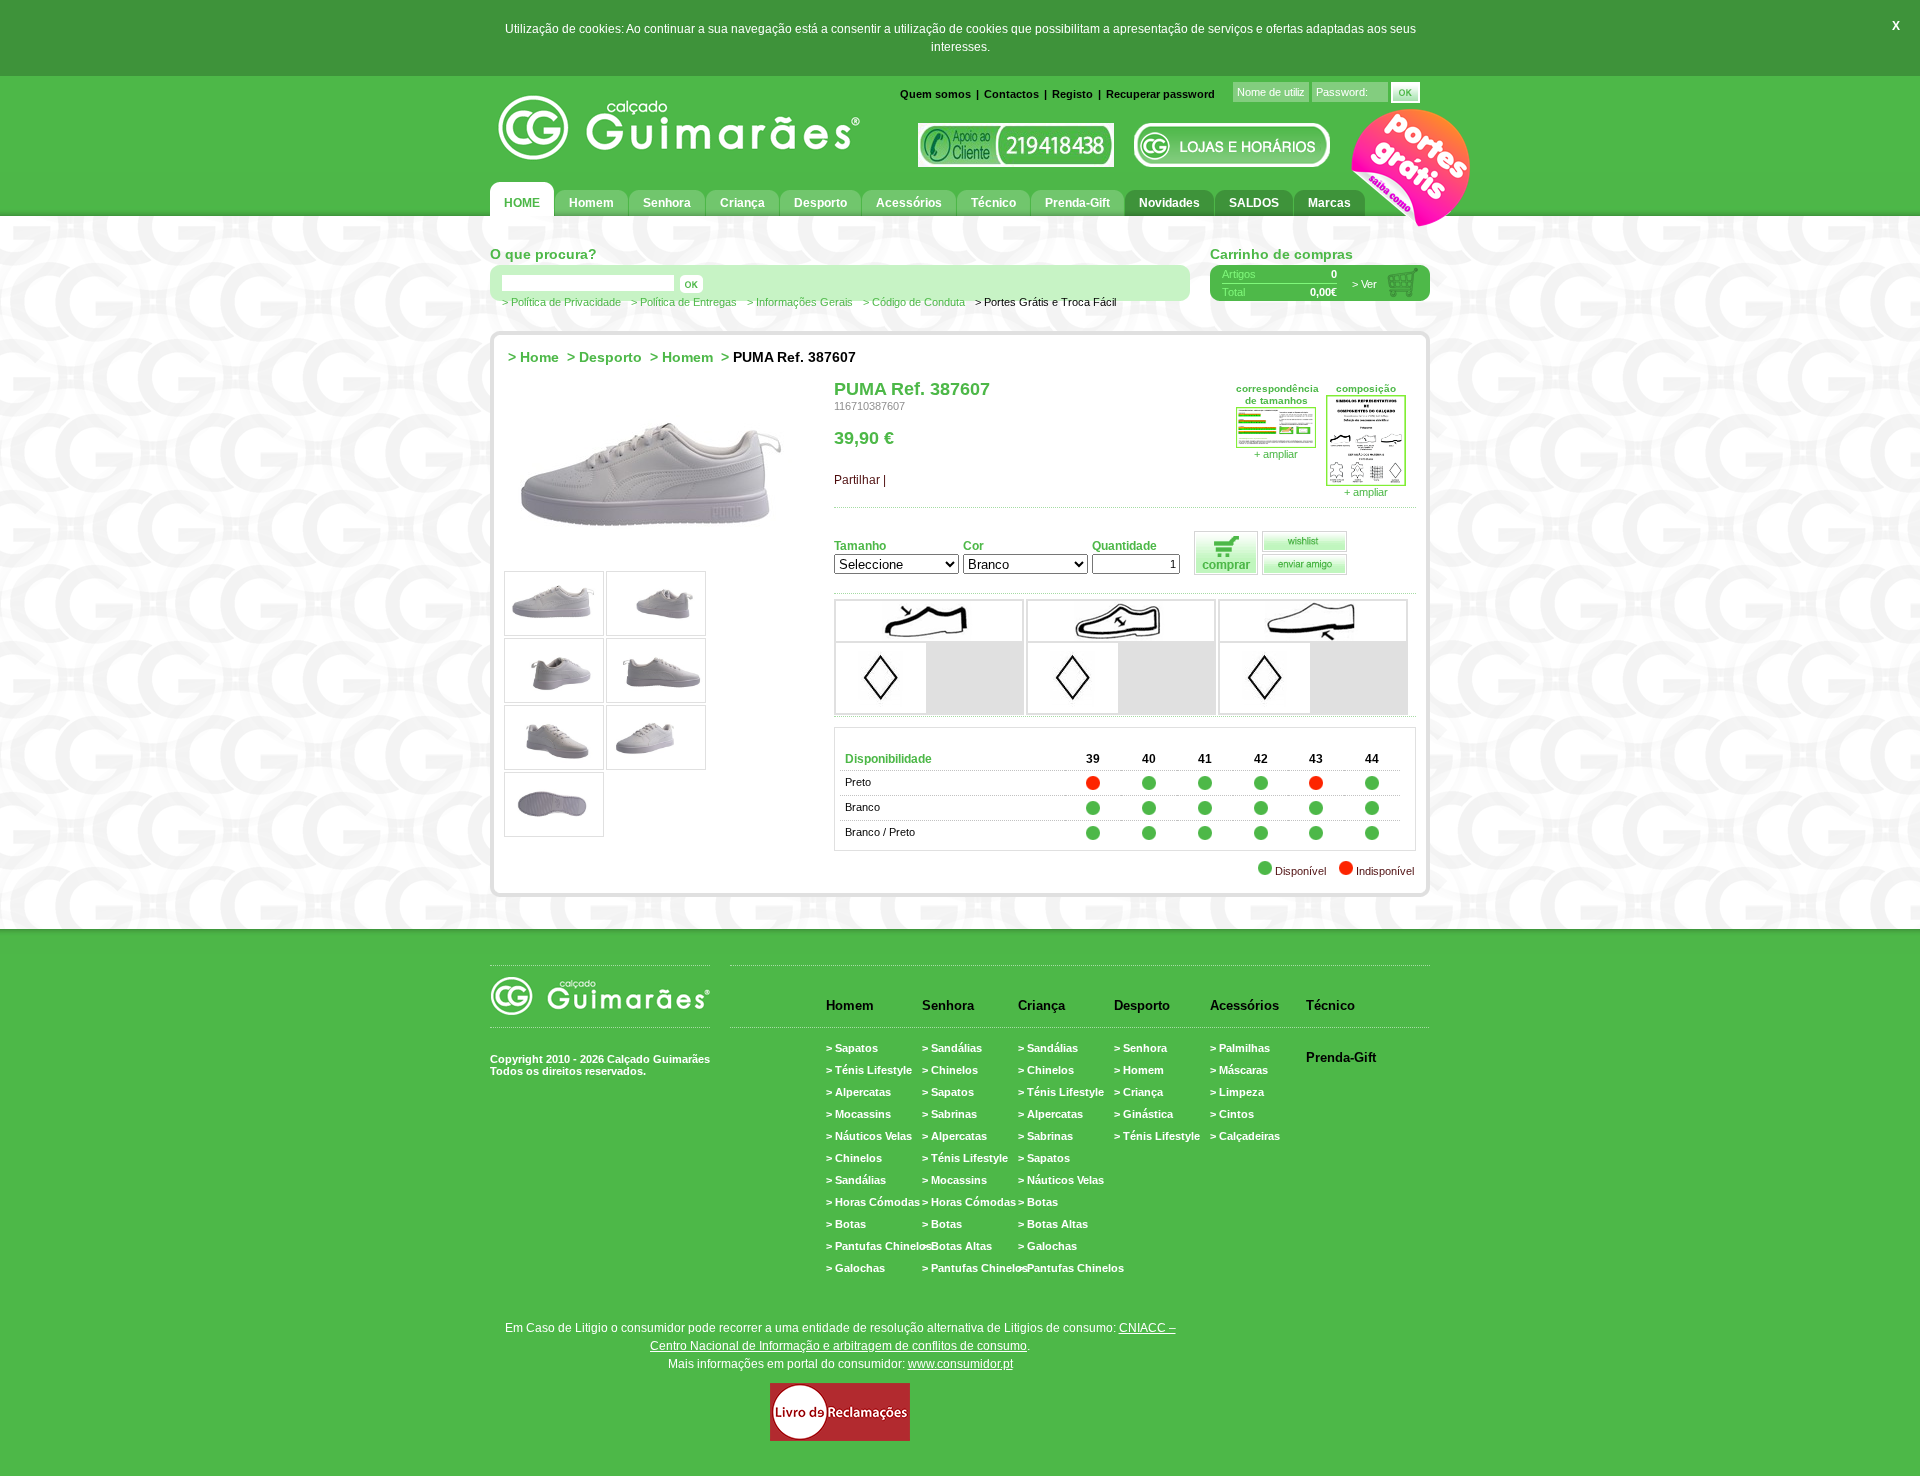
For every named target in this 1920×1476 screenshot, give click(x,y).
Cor (973, 546)
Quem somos (935, 94)
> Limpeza (1237, 1092)
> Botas (846, 1224)
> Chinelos (854, 1158)
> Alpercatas (858, 1092)
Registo (1072, 94)
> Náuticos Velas (869, 1136)
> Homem (1139, 1070)
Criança (1041, 1005)
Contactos (1011, 94)
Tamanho (860, 546)
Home (539, 357)
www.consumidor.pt (960, 1364)
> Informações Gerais (800, 302)
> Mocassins (858, 1114)
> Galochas (855, 1268)
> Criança (1138, 1092)
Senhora (948, 1005)
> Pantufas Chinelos (879, 1246)
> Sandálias (856, 1180)
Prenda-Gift (1341, 1057)
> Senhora (1140, 1048)
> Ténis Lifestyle (869, 1070)
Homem (687, 357)
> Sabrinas (949, 1114)
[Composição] (1366, 482)
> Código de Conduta (914, 302)
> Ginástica (1143, 1114)
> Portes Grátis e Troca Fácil (1045, 302)
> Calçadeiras (1245, 1136)
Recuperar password (1160, 94)
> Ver (1364, 284)
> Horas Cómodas (873, 1202)
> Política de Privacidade (561, 302)
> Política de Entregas (684, 302)
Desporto (610, 357)
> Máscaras (1239, 1070)
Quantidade (1124, 546)
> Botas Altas (957, 1246)
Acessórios (1244, 1005)
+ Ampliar (1366, 492)
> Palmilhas (1240, 1048)
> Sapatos (852, 1048)
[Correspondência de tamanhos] (1276, 444)
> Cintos (1232, 1114)
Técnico (1330, 1005)
